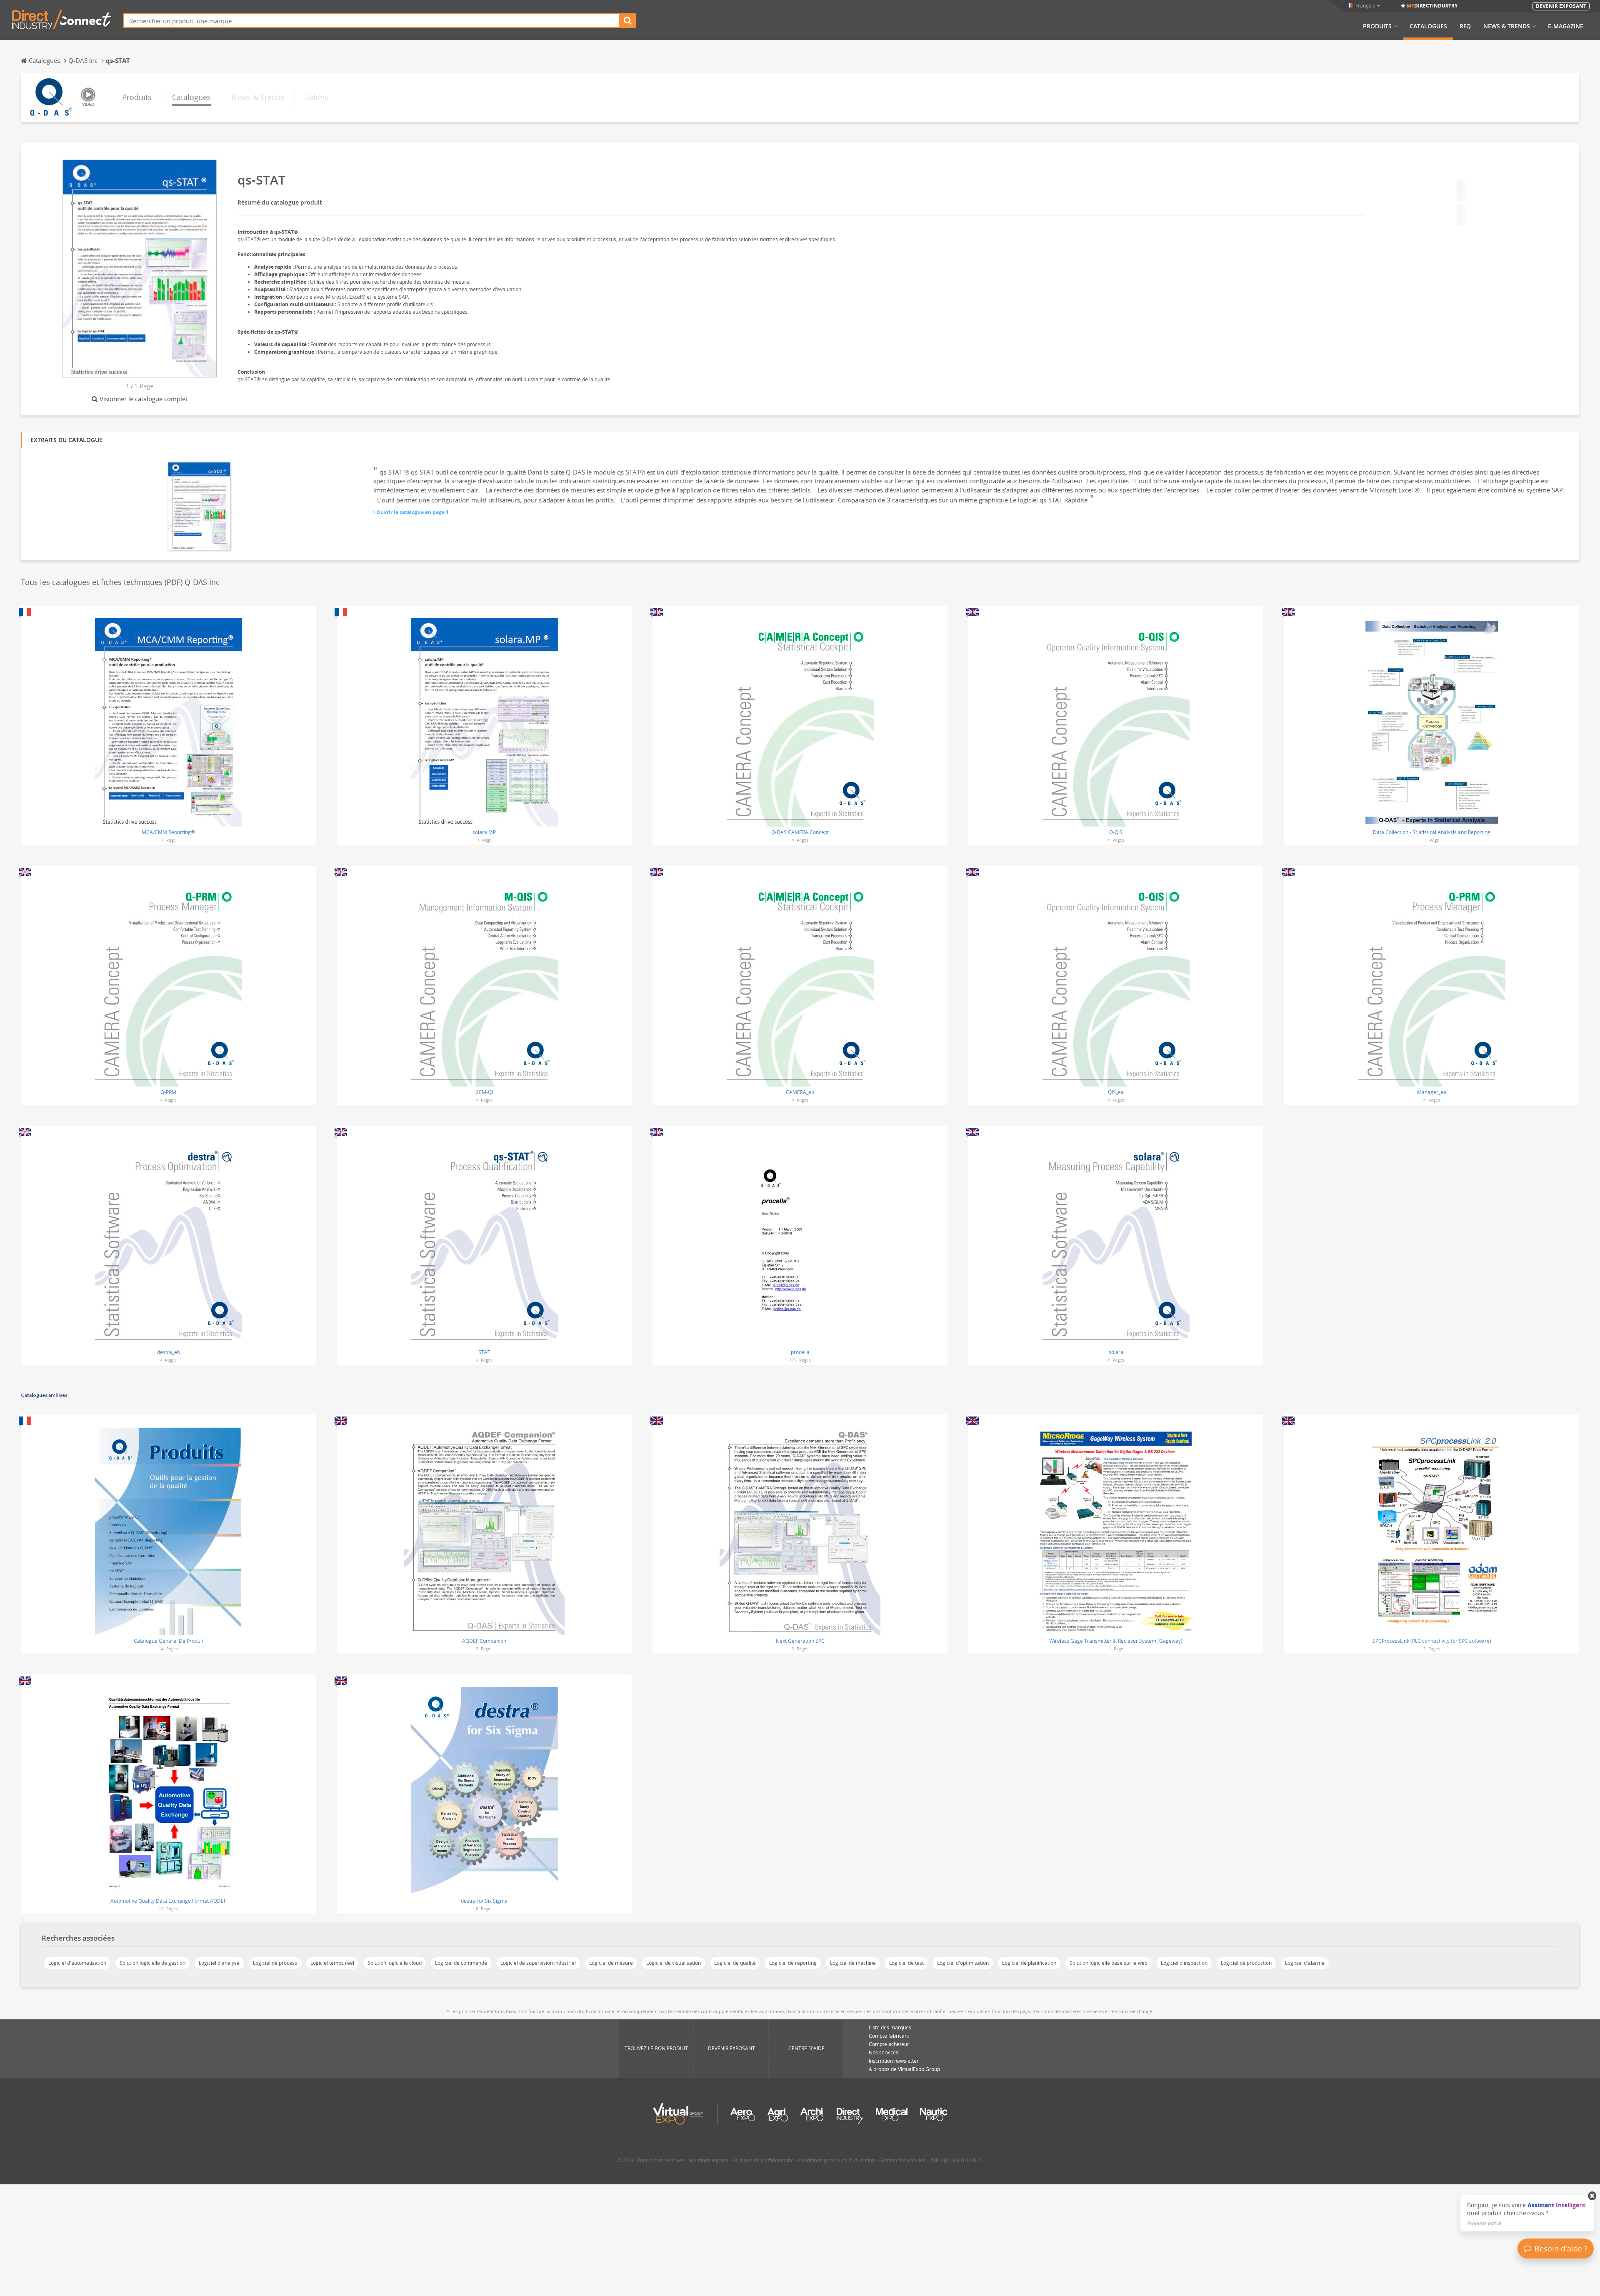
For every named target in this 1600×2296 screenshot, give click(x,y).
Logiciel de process (275, 1963)
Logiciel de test (906, 1963)
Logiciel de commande (461, 1963)
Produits (1377, 26)
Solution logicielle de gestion (152, 1963)
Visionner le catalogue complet (144, 399)
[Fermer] (1592, 2196)
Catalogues (1428, 26)
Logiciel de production (1246, 1963)
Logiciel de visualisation (674, 1963)
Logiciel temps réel (332, 1963)
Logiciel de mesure (611, 1963)
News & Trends (1507, 26)
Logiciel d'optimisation (963, 1963)
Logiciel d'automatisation (77, 1963)
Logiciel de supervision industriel (538, 1963)
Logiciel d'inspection (1184, 1963)
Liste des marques (890, 2027)
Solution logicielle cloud (395, 1963)
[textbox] (371, 21)
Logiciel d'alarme (1305, 1963)
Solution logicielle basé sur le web (1109, 1963)
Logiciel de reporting (793, 1963)
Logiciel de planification (1029, 1963)
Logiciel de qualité (735, 1963)
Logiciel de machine (853, 1963)
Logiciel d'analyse (219, 1963)
